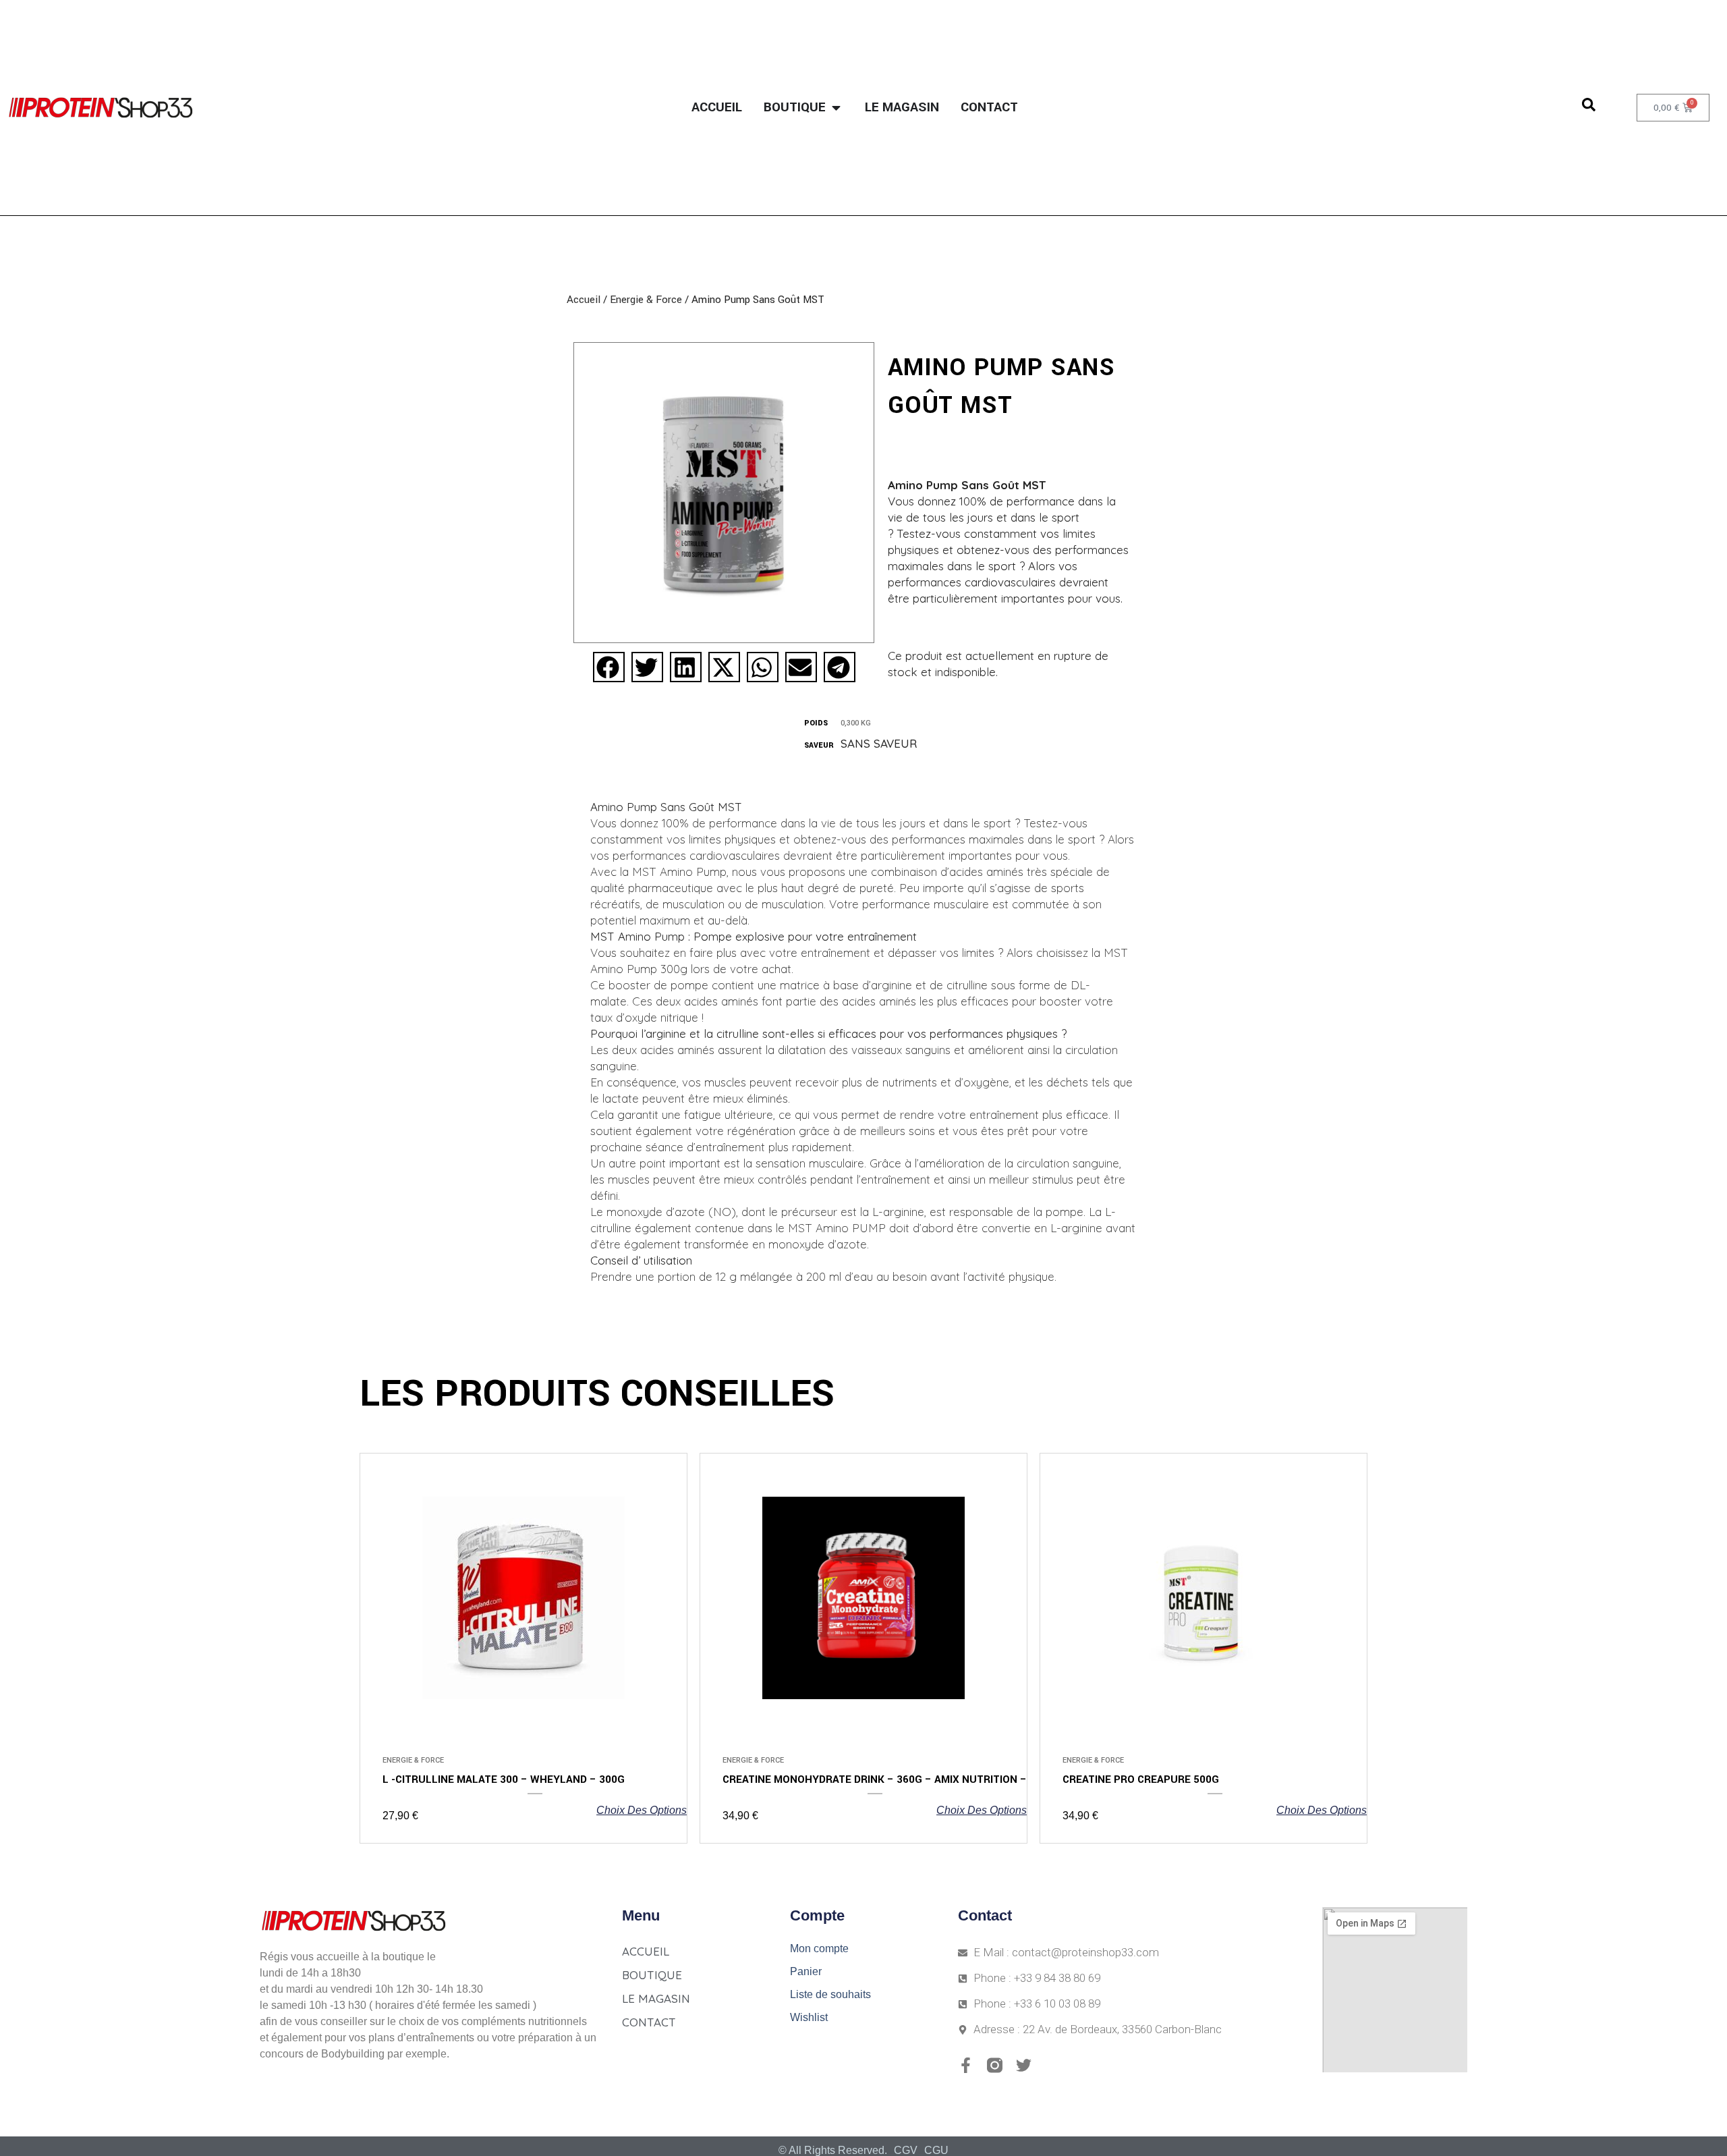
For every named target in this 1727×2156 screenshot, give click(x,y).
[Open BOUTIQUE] (836, 108)
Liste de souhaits (830, 1994)
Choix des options (642, 1810)
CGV (906, 2150)
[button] (609, 667)
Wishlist (809, 2017)
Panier (806, 1971)
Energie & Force (646, 300)
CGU (936, 2150)
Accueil (584, 300)
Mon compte (819, 1948)
